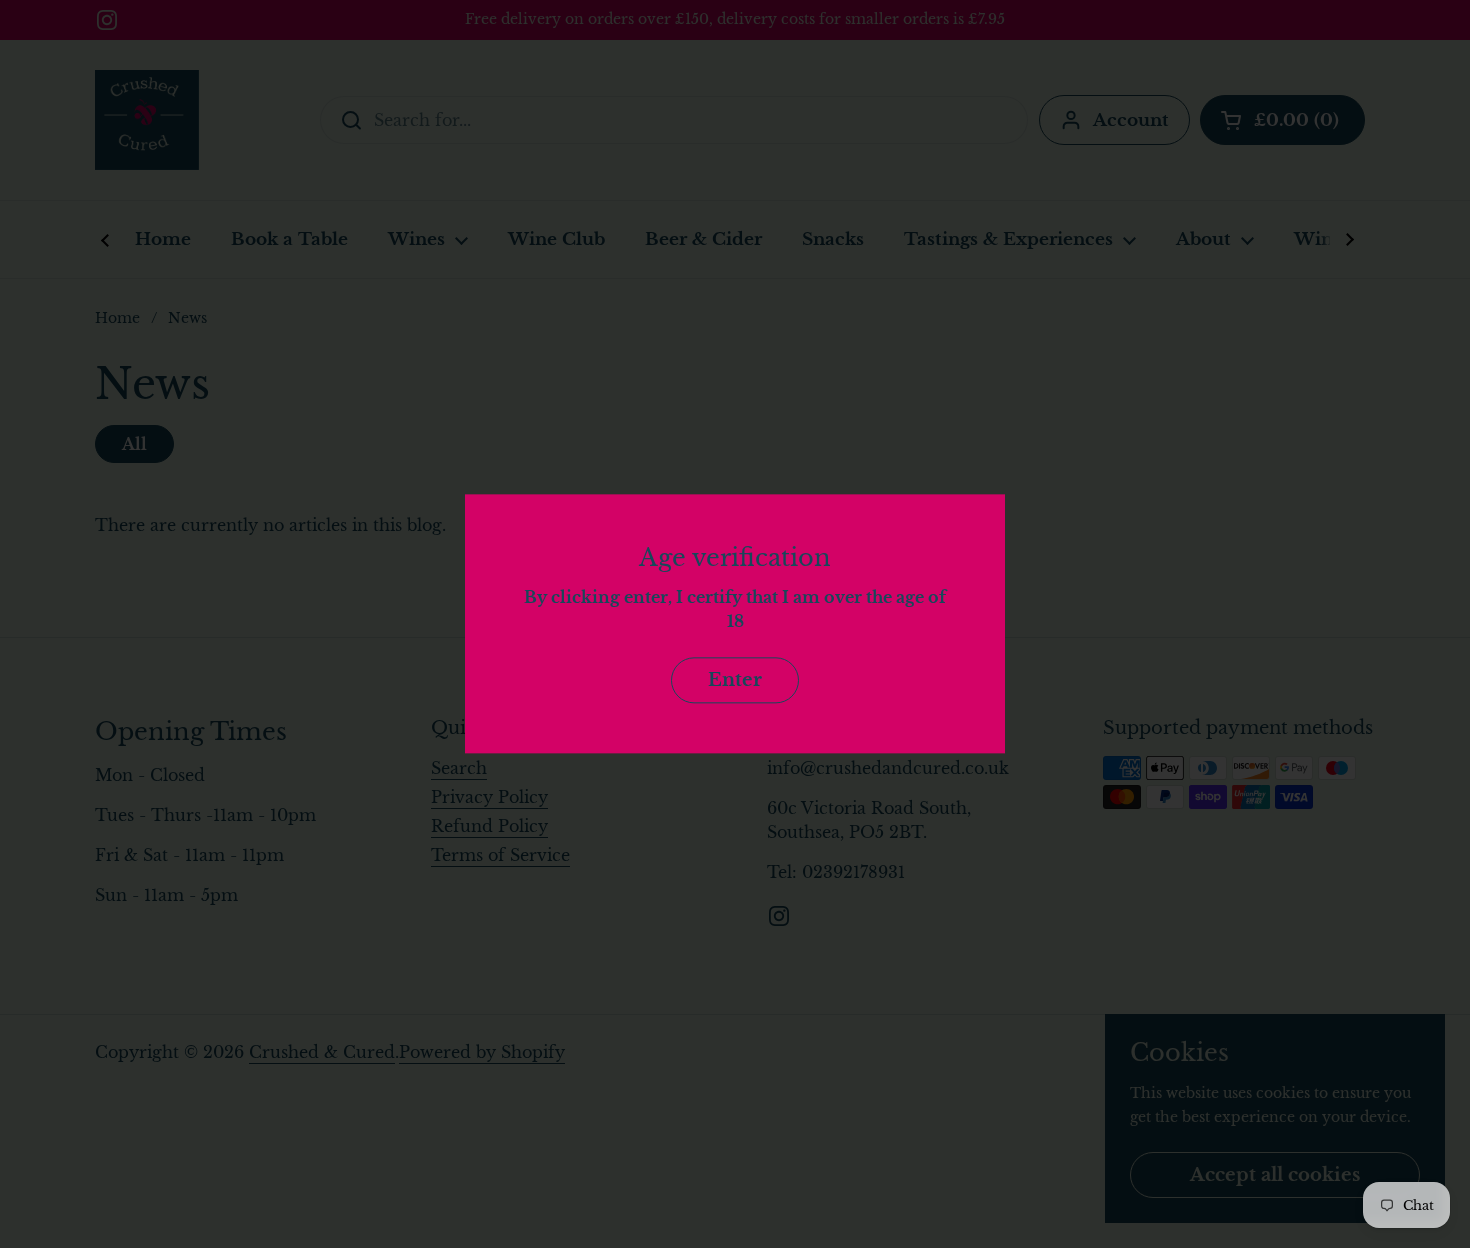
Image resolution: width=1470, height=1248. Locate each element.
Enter (735, 680)
